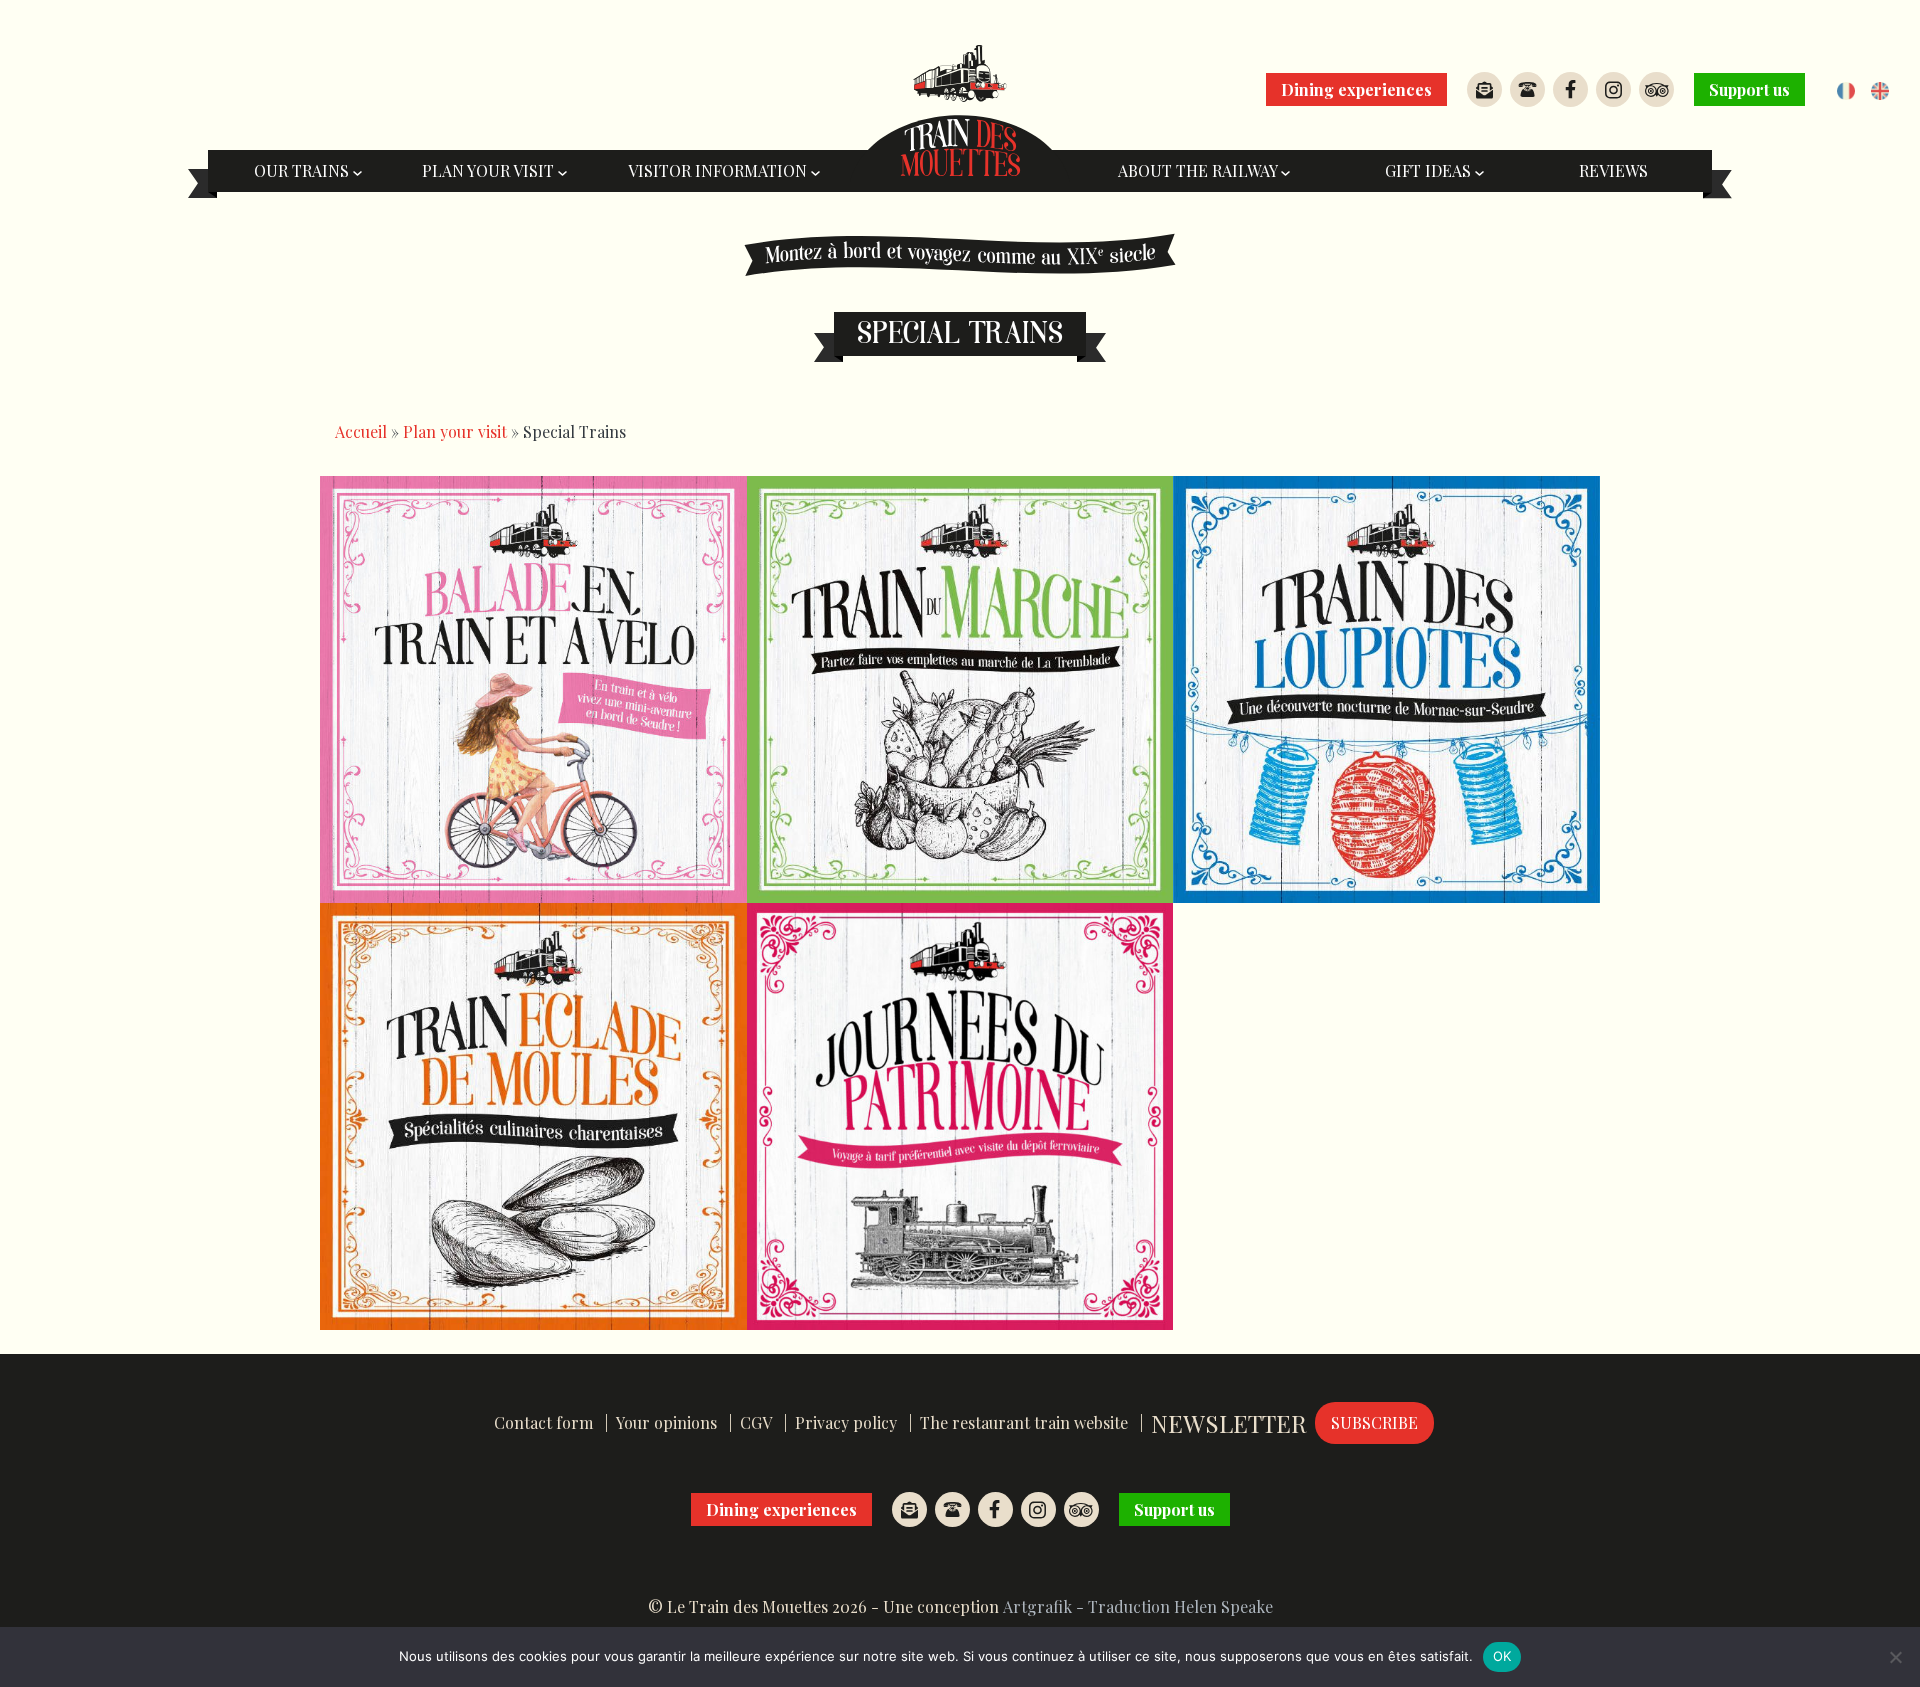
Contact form (543, 1422)
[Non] (1895, 1657)
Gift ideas (1430, 170)
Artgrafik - (1043, 1606)
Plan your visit (490, 170)
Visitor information (719, 170)
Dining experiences (1356, 89)
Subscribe (1374, 1422)
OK (1502, 1656)
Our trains (303, 170)
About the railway (1199, 170)
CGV (756, 1422)
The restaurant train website (1024, 1422)
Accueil (361, 431)
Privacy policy (846, 1422)
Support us (1749, 89)
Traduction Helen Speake (1180, 1606)
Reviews (1613, 170)
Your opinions (666, 1422)
